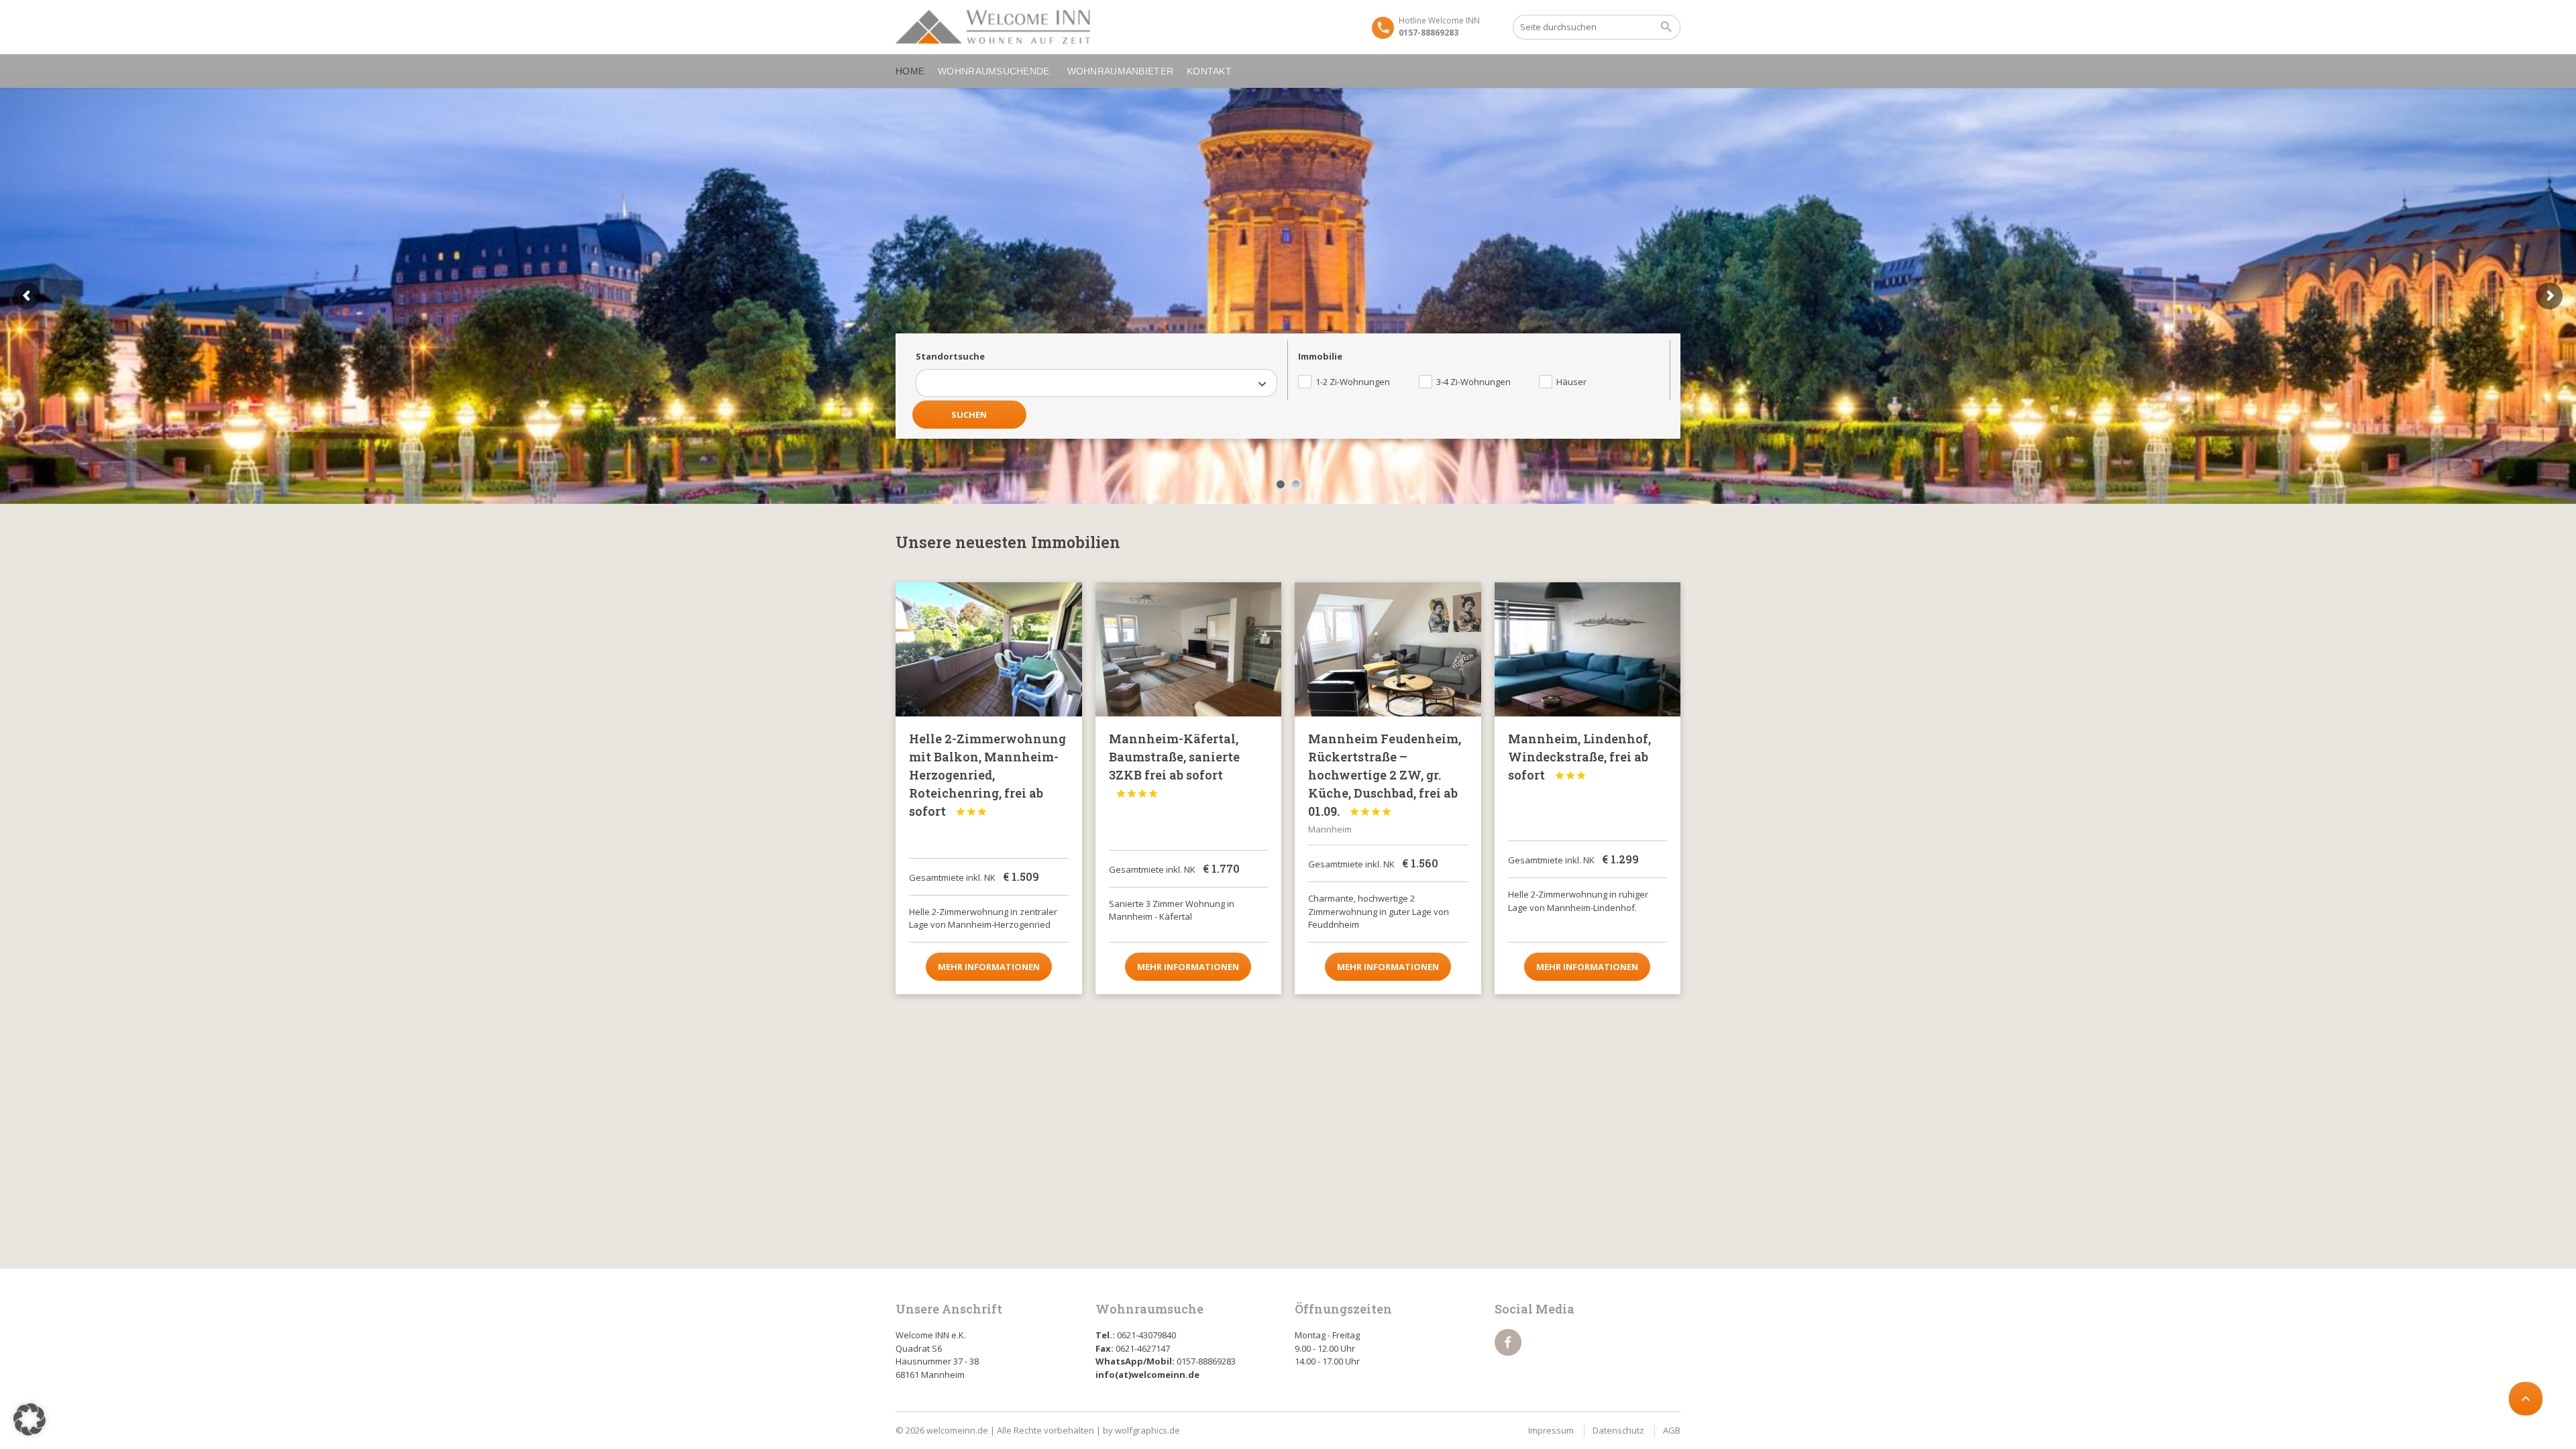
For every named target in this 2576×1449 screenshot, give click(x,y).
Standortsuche (950, 356)
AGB (1672, 1430)
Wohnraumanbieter (1120, 71)
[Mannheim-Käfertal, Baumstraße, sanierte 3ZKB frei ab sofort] (1189, 649)
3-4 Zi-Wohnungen (1473, 382)
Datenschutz (1618, 1430)
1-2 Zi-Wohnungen (1353, 382)
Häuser (1571, 382)
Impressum (1551, 1430)
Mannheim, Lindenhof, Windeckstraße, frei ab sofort (1579, 757)
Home (910, 71)
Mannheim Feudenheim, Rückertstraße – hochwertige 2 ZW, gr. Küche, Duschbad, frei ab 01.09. (1385, 775)
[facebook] (1508, 1342)
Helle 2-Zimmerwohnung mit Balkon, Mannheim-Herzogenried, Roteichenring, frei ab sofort (987, 775)
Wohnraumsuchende (994, 71)
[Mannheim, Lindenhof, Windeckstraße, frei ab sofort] (1588, 649)
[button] (30, 1419)
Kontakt (1209, 71)
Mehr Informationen (989, 967)
